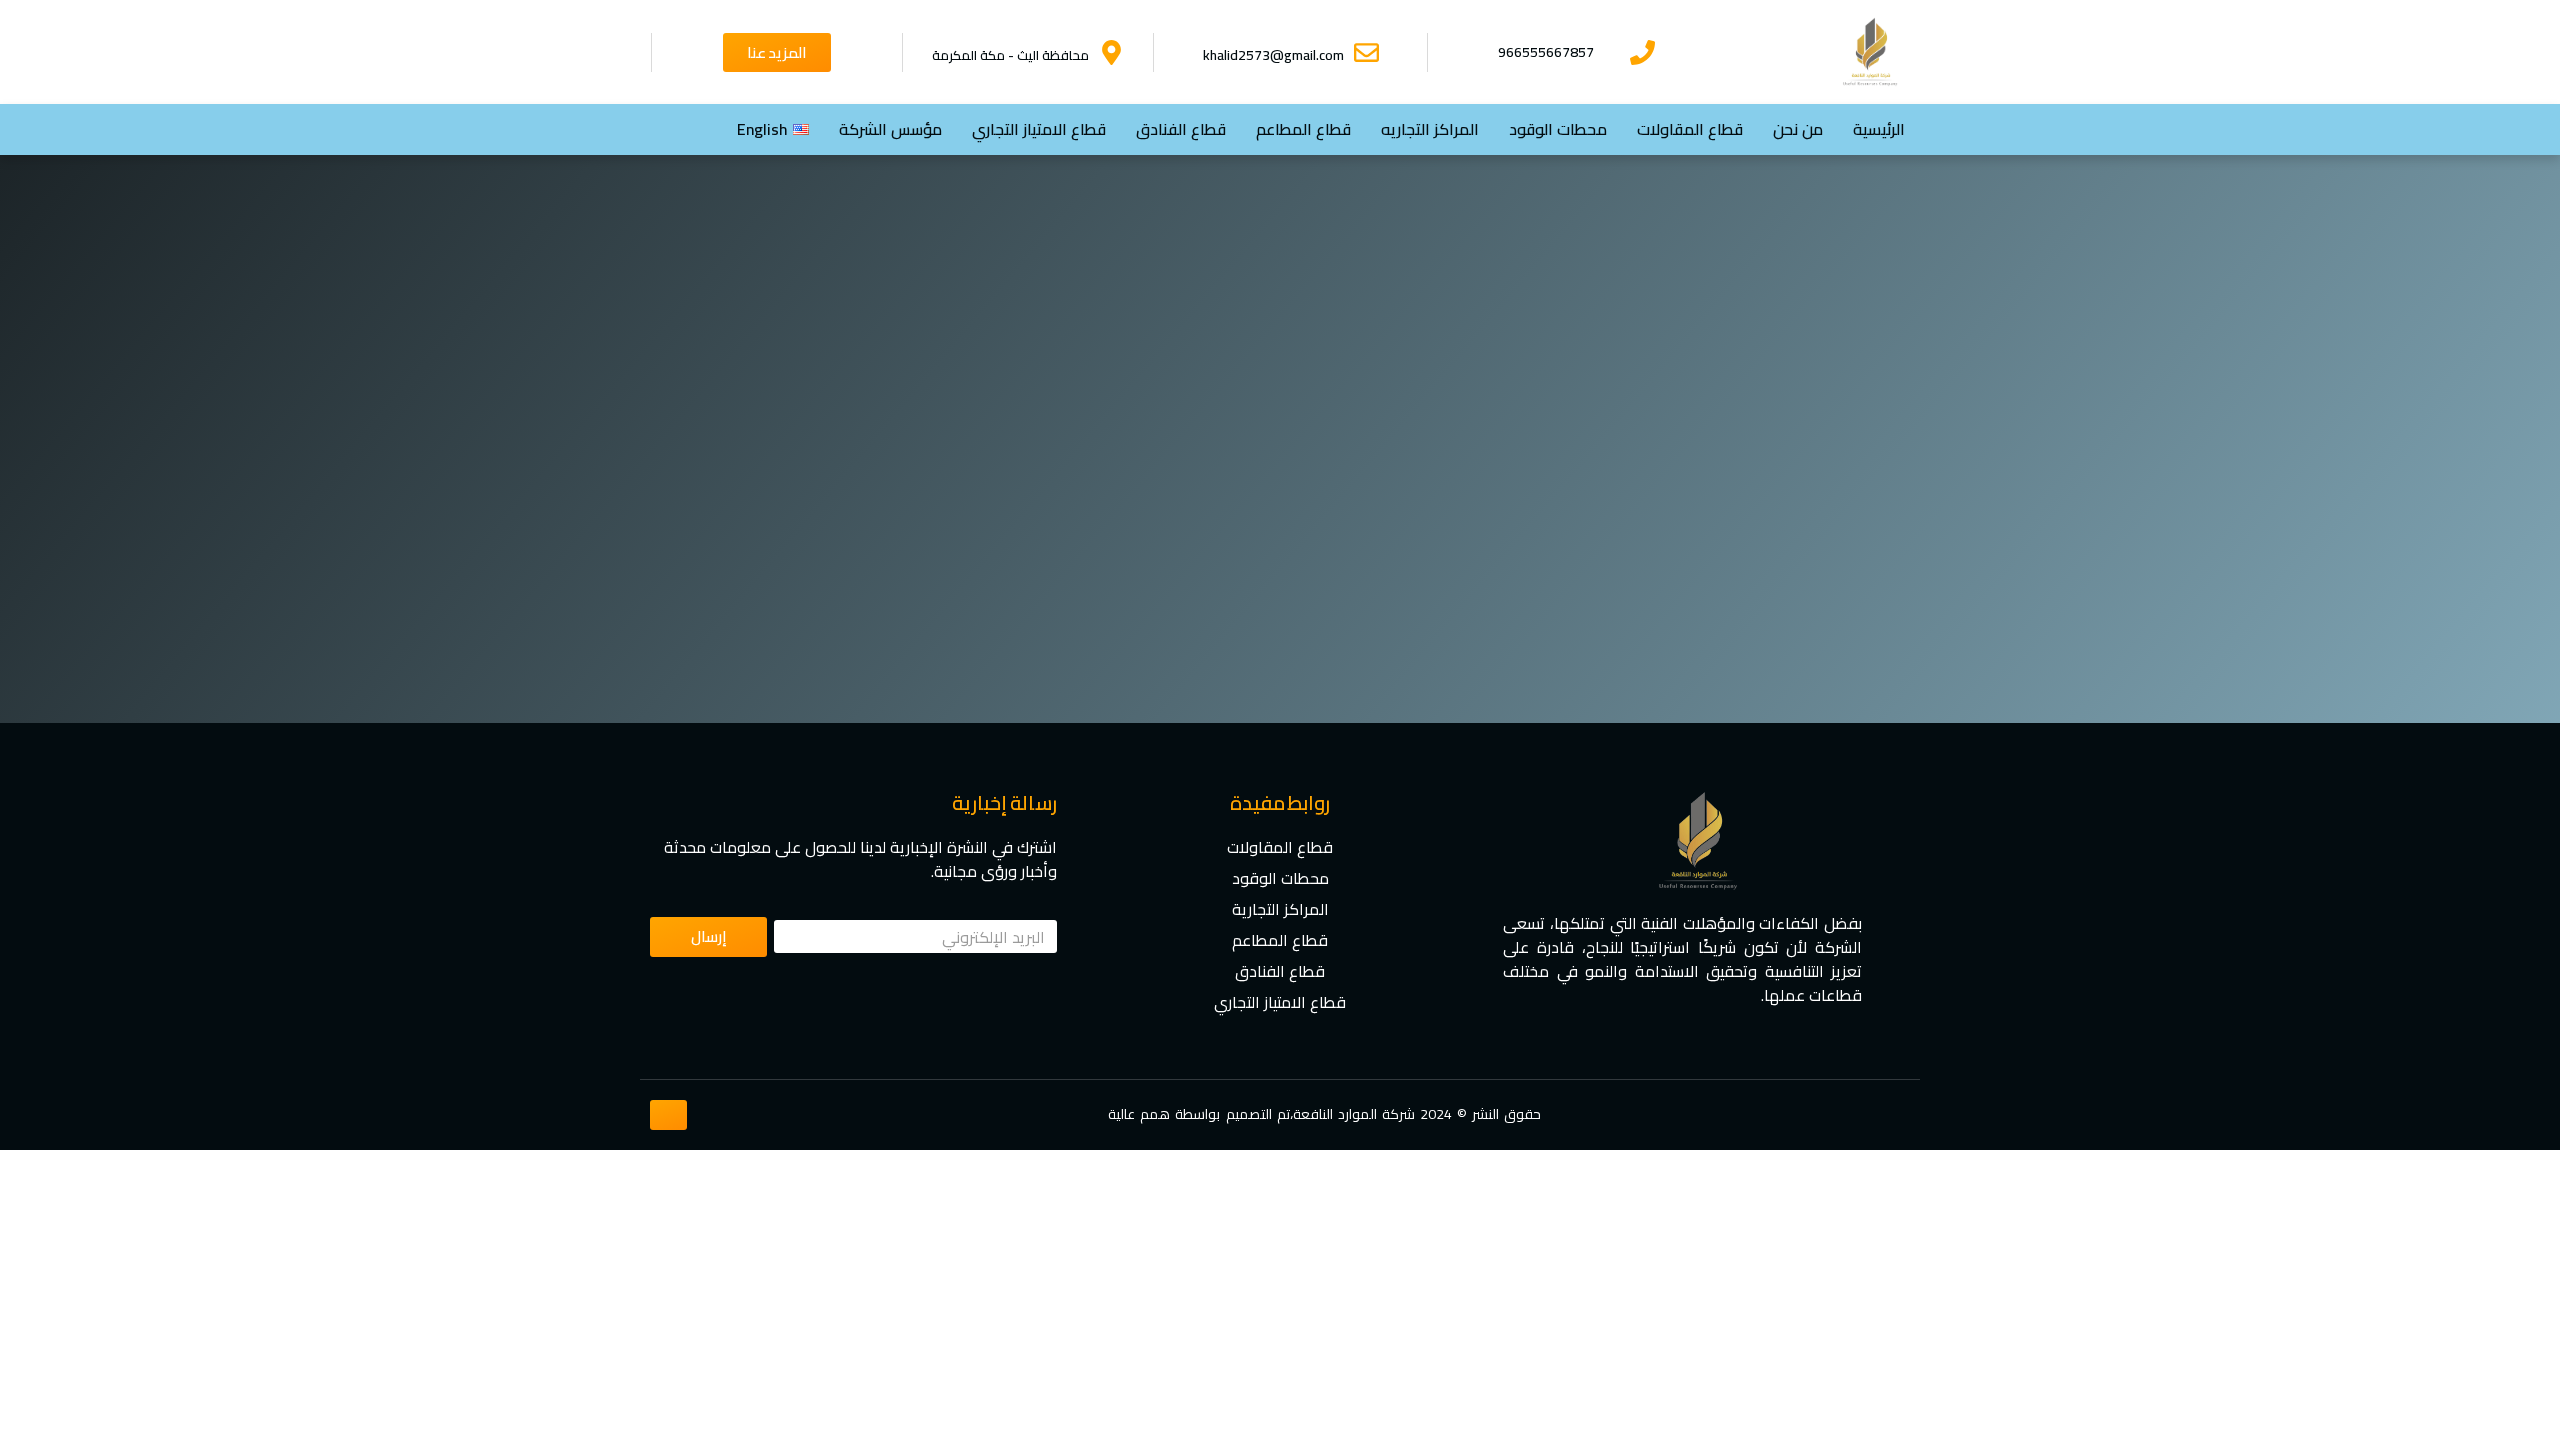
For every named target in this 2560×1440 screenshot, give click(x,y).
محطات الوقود (1558, 129)
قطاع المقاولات (1690, 129)
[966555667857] (1642, 52)
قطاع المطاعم (1303, 129)
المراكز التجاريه (1430, 129)
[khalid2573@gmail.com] (1366, 52)
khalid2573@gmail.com (1273, 55)
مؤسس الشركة (890, 129)
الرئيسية (1879, 129)
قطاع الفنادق (1181, 129)
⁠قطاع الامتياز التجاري (1039, 129)
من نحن (1798, 129)
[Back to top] (669, 1115)
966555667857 (1546, 52)
